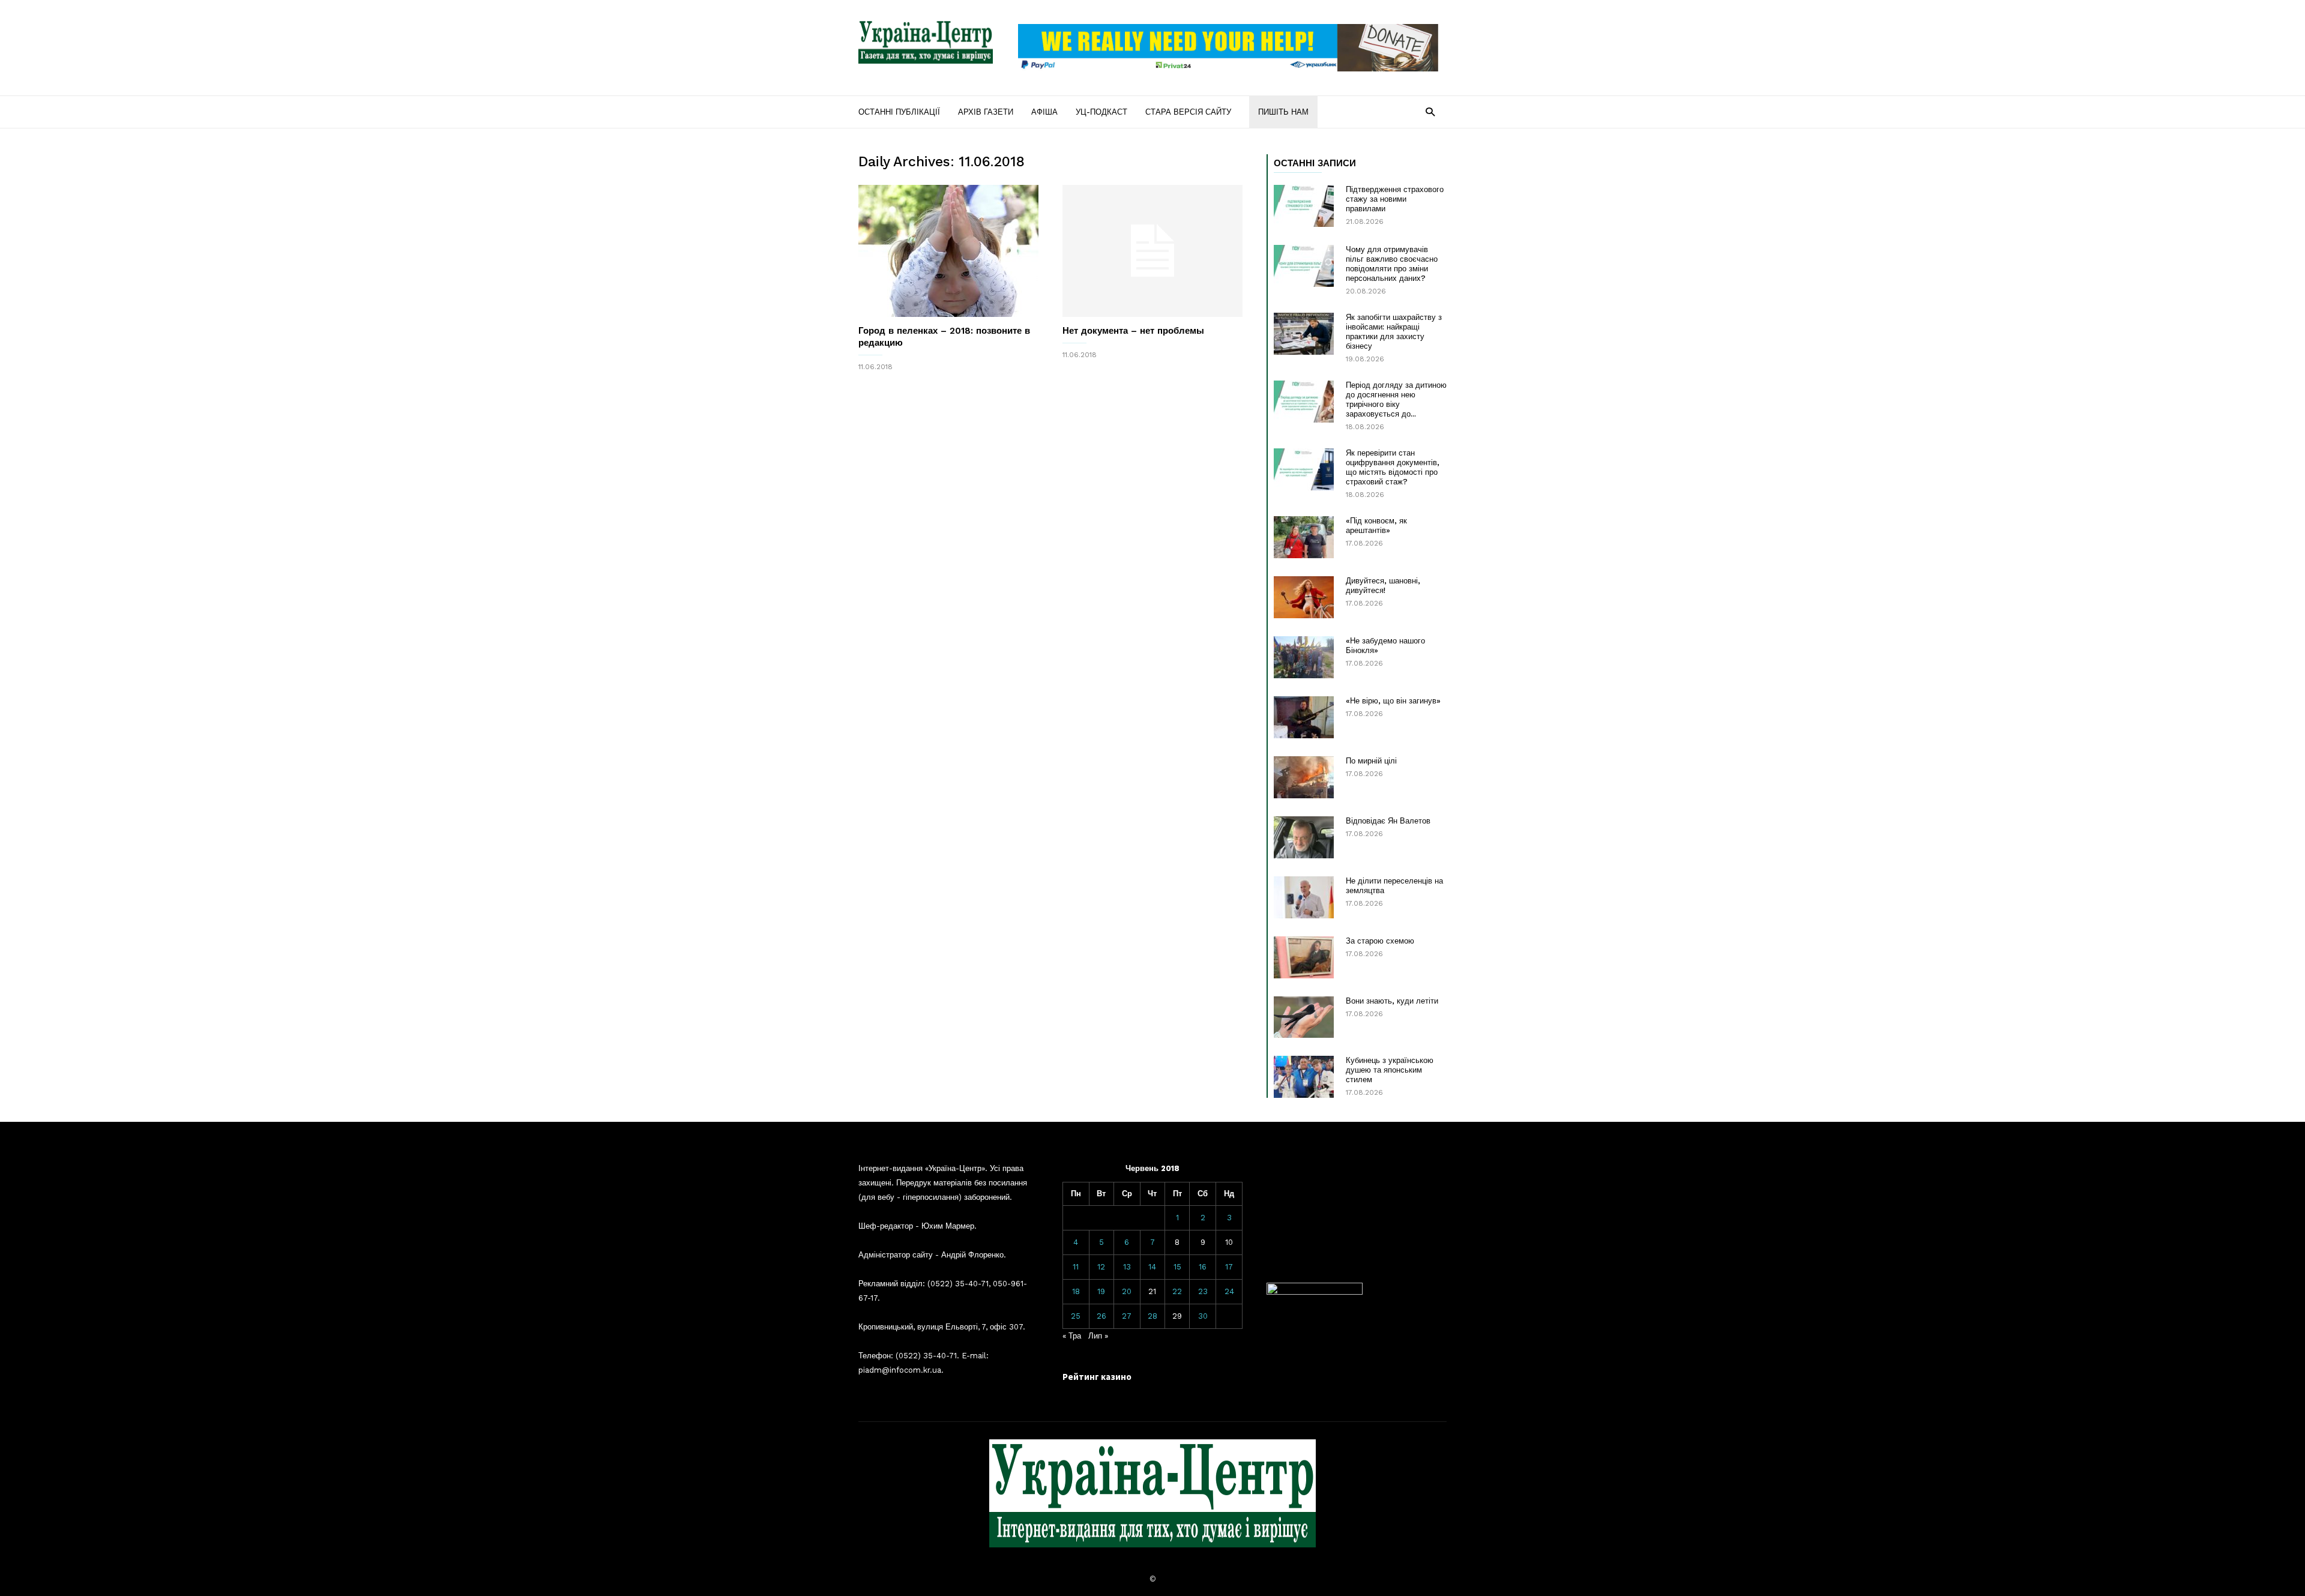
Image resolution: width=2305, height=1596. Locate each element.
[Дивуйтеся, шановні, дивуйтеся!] (1304, 597)
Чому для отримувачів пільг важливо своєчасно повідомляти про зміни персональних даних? (1392, 264)
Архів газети (986, 112)
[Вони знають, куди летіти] (1304, 1017)
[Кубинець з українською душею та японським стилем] (1304, 1077)
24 (1229, 1291)
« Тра (1072, 1336)
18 (1076, 1291)
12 (1101, 1267)
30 (1203, 1316)
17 (1229, 1267)
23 (1203, 1291)
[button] (1430, 111)
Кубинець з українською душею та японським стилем (1390, 1070)
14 (1152, 1267)
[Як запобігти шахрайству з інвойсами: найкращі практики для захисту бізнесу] (1304, 334)
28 (1152, 1316)
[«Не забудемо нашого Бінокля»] (1304, 657)
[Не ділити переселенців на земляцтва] (1304, 897)
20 (1127, 1291)
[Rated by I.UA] (1315, 1292)
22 (1177, 1291)
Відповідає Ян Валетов (1388, 821)
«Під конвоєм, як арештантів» (1376, 525)
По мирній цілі (1371, 761)
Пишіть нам (1283, 112)
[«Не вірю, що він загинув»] (1304, 717)
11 (1076, 1267)
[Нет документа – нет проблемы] (1152, 251)
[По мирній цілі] (1304, 777)
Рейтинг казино (1097, 1377)
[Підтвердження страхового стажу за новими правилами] (1304, 206)
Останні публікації (899, 112)
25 (1076, 1316)
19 (1101, 1291)
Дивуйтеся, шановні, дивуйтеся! (1383, 586)
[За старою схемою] (1304, 957)
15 (1177, 1267)
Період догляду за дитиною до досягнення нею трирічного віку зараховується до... (1396, 399)
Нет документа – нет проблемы (1133, 331)
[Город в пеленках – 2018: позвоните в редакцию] (948, 251)
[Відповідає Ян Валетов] (1304, 837)
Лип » (1098, 1336)
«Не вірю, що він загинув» (1393, 701)
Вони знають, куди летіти (1392, 1001)
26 (1101, 1316)
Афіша (1044, 112)
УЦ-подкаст (1101, 112)
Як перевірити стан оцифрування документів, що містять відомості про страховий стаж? (1393, 467)
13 (1127, 1267)
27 (1127, 1316)
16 (1203, 1267)
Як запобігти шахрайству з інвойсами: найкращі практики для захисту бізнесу (1394, 332)
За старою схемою (1380, 941)
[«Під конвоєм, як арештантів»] (1304, 537)
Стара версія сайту (1188, 112)
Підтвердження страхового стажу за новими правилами (1395, 199)
